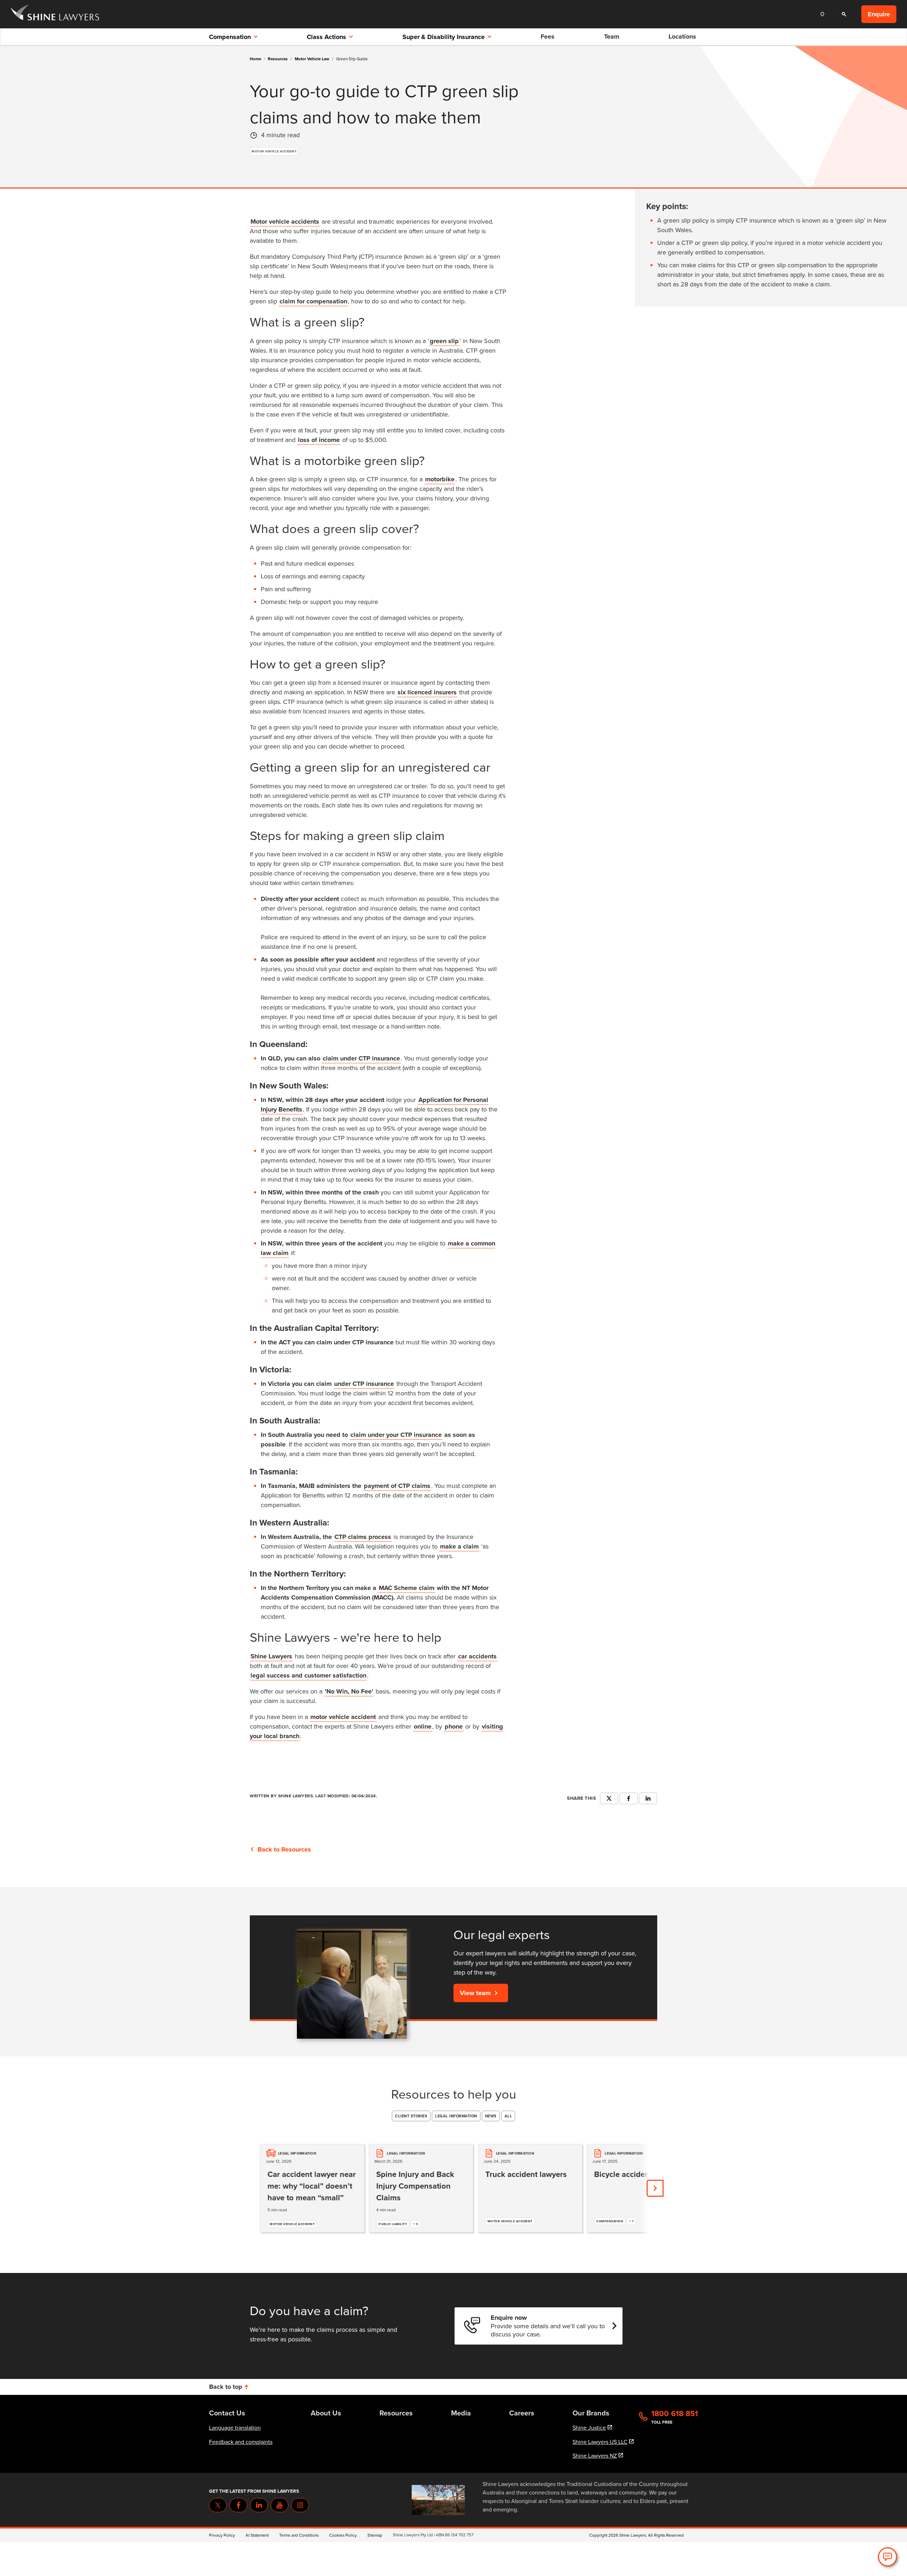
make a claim (459, 1546)
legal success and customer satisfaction (308, 1675)
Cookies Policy (343, 2535)
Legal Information (456, 2116)
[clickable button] (824, 14)
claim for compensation (313, 301)
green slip (444, 341)
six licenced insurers (427, 692)
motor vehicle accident (343, 1717)
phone (454, 1726)
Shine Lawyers (271, 1656)
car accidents (477, 1656)
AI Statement (257, 2535)
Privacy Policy (222, 2535)
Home (255, 59)
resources (280, 59)
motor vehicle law (314, 59)
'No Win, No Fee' (349, 1691)
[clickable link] (55, 14)
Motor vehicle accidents (285, 222)
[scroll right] (655, 2188)
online (423, 1726)
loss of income (319, 440)
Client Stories (411, 2116)
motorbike (440, 479)
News (491, 2116)
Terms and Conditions (299, 2535)
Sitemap (375, 2535)
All (508, 2116)
